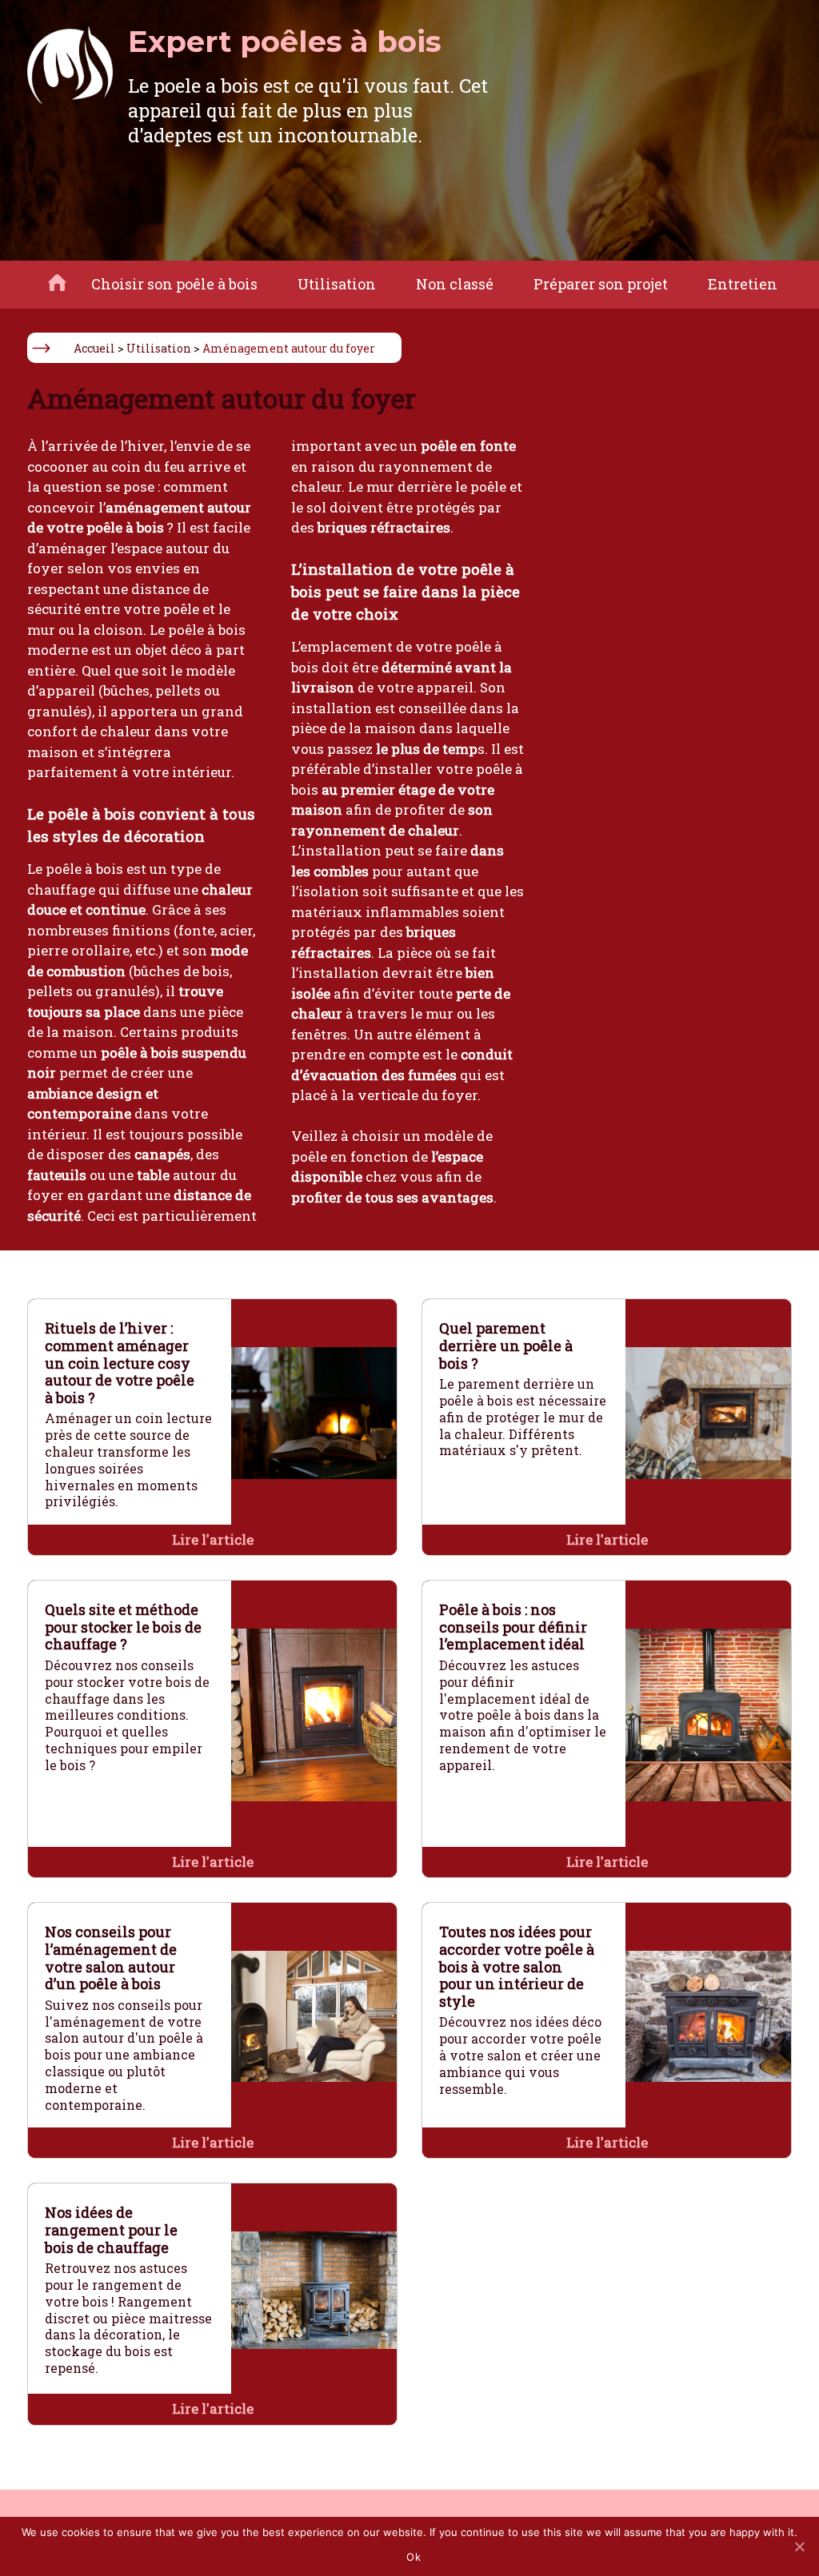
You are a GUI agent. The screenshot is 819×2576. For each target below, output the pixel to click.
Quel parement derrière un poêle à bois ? (506, 1345)
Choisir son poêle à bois (174, 284)
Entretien (743, 284)
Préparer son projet (601, 284)
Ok (413, 2557)
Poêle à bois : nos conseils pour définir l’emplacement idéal (513, 1627)
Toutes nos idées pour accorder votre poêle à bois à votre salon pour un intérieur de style (517, 1966)
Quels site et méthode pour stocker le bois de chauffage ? (123, 1627)
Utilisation (337, 284)
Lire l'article (213, 1539)
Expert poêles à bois (285, 41)
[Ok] (799, 2546)
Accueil (94, 348)
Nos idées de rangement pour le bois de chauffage (111, 2229)
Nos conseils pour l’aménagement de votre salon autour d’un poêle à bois (111, 1958)
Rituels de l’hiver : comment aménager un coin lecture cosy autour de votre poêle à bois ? (120, 1362)
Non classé (455, 284)
